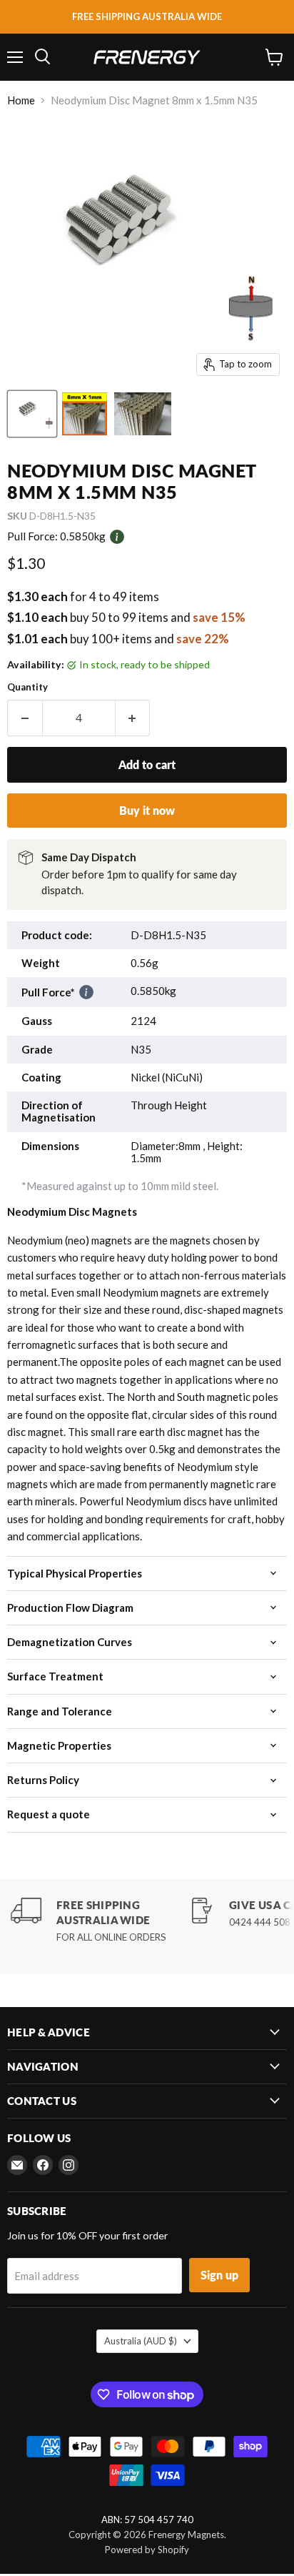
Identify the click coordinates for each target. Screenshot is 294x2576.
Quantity (27, 687)
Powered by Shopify (147, 2550)
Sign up (219, 2275)
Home (21, 100)
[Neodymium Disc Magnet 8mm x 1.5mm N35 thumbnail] (32, 414)
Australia (141, 2341)
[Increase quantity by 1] (133, 718)
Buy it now (147, 810)
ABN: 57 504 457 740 (147, 2520)
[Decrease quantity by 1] (25, 718)
